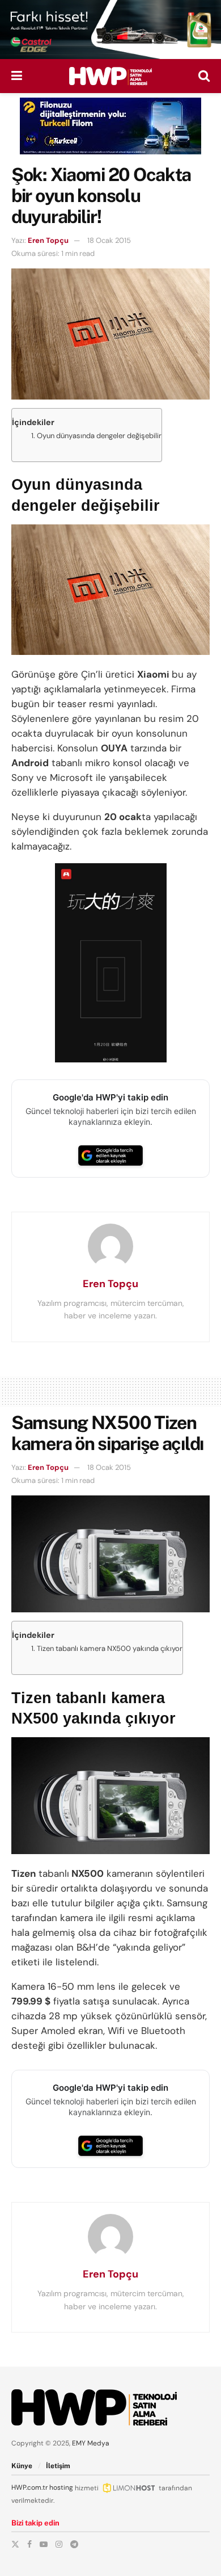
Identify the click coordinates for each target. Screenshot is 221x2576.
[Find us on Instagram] (59, 2544)
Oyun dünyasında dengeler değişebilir (99, 436)
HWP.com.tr (29, 2487)
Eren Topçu (48, 240)
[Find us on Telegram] (74, 2544)
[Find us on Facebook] (29, 2544)
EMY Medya (91, 2443)
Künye (22, 2466)
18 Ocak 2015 (109, 240)
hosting (61, 2487)
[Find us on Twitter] (15, 2544)
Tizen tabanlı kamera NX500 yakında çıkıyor (110, 1648)
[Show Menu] (17, 76)
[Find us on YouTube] (44, 2544)
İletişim (58, 2466)
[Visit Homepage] (110, 76)
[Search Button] (204, 76)
